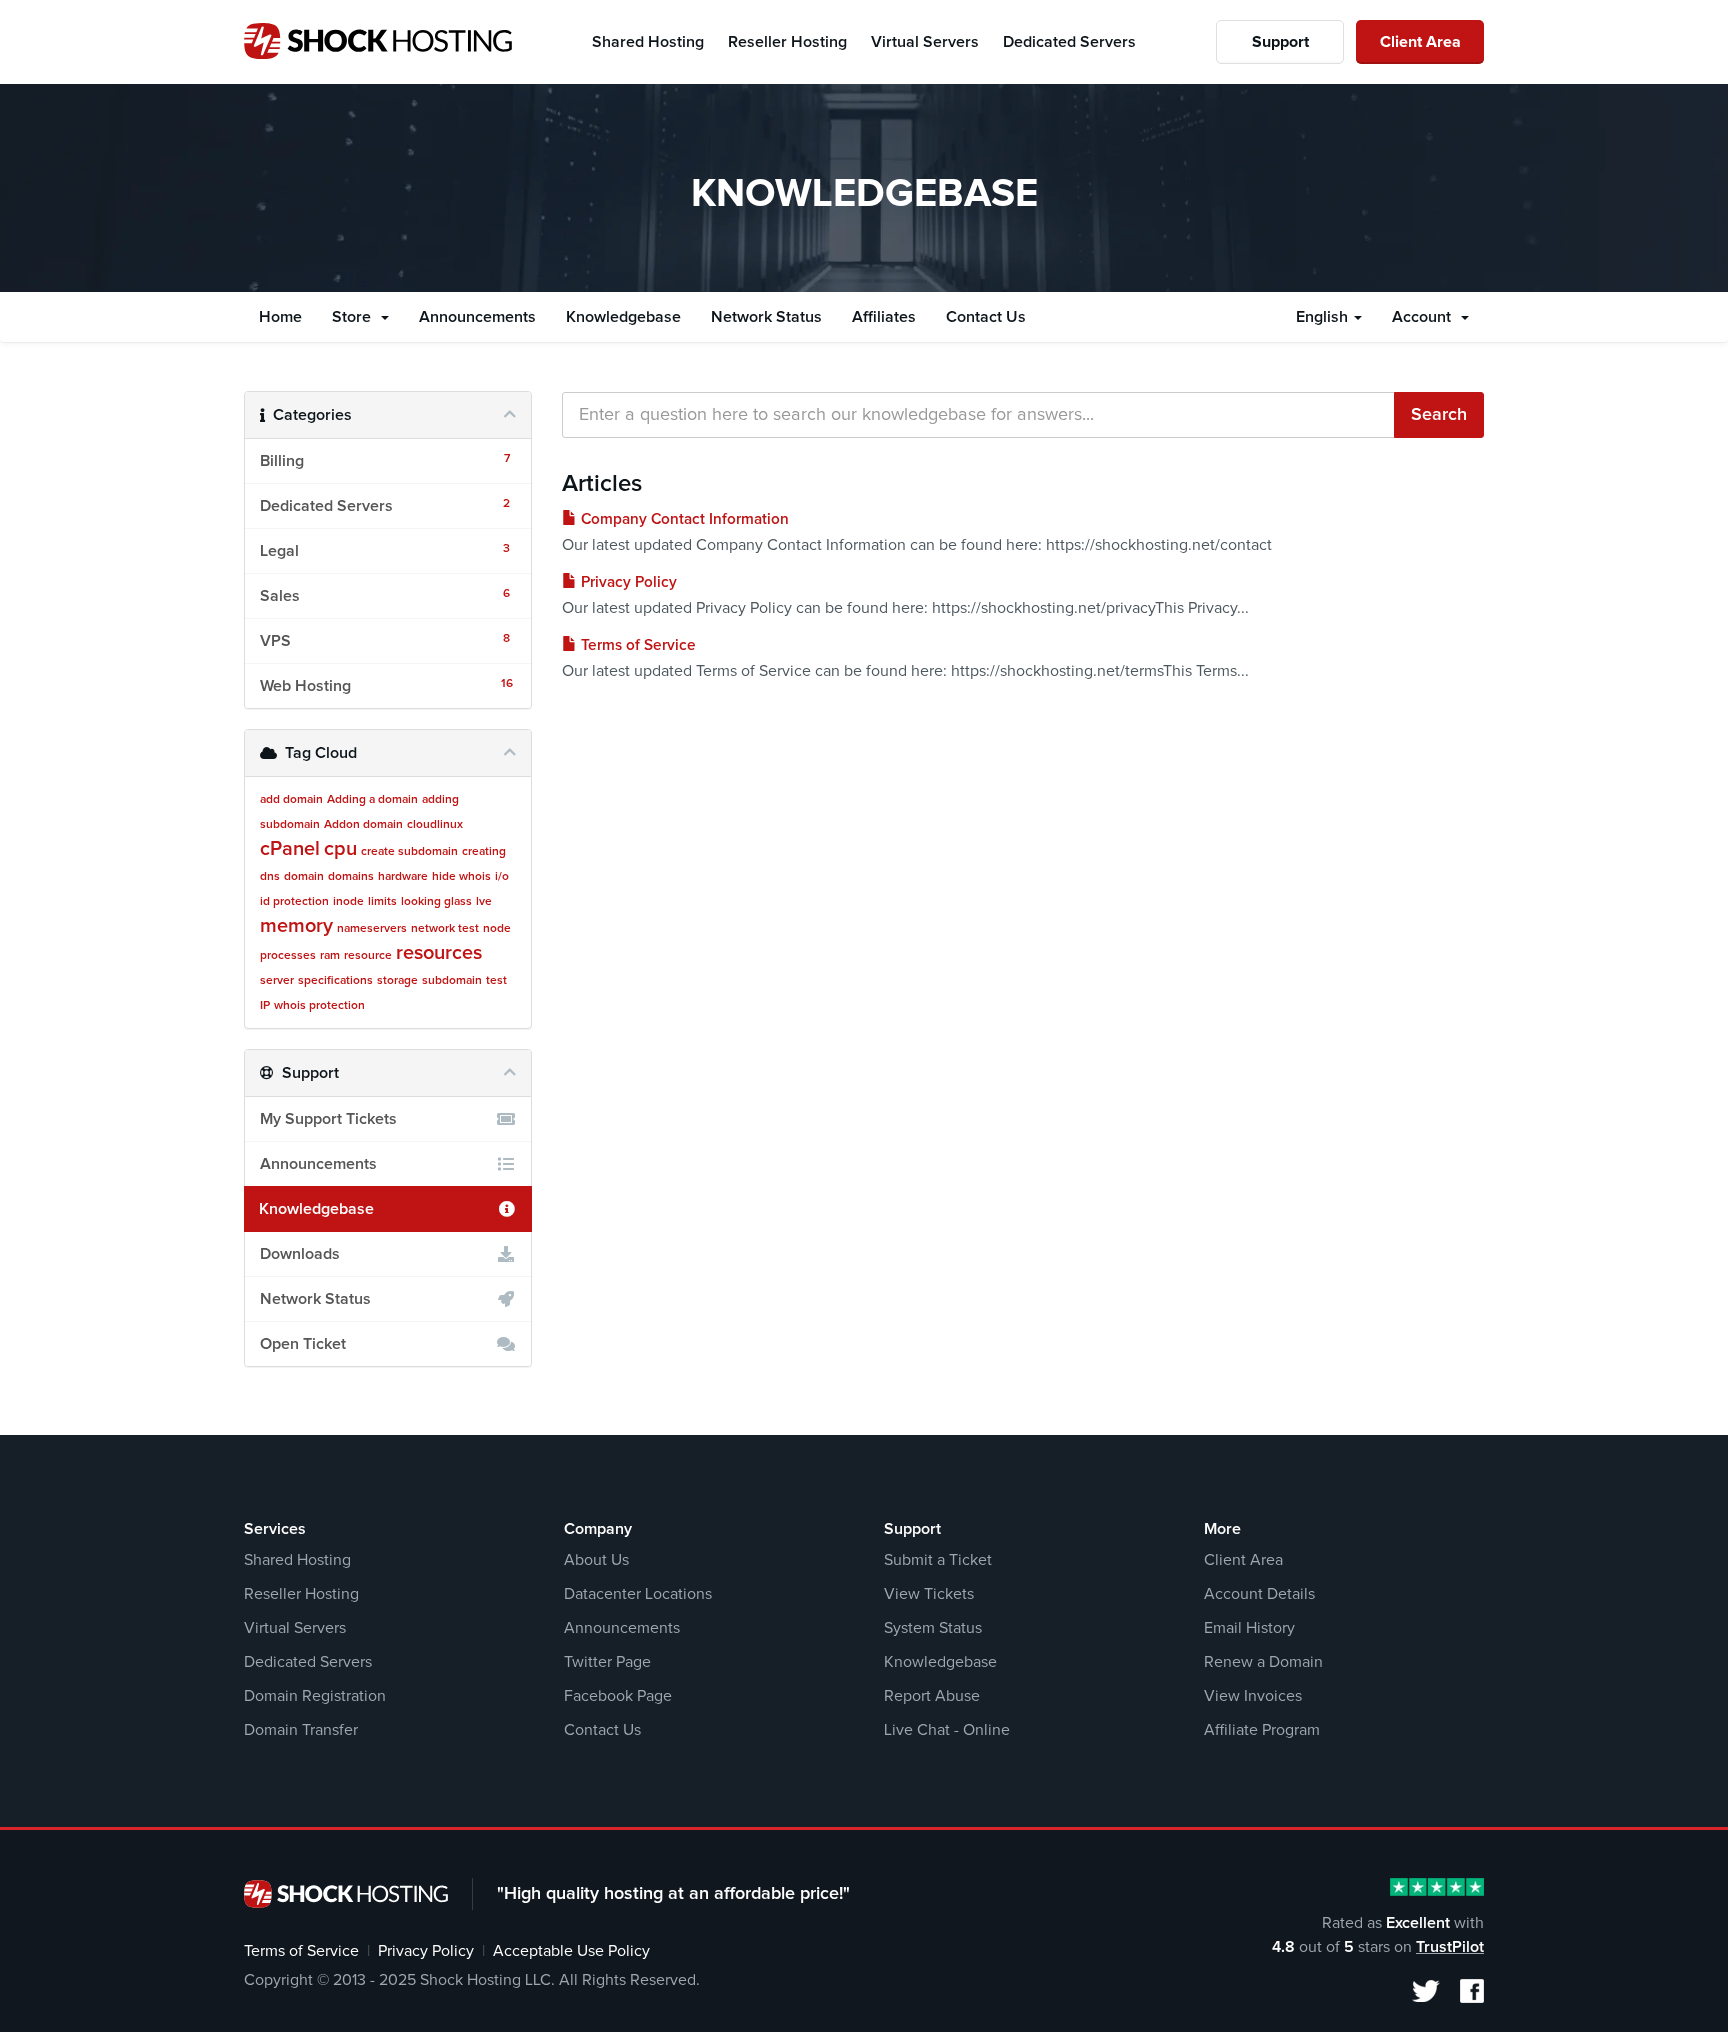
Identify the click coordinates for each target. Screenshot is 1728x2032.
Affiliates (884, 317)
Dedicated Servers (308, 1662)
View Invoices (1253, 1696)
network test (445, 929)
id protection (294, 902)
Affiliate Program (1262, 1730)
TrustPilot (1450, 1947)
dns (270, 877)
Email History (1249, 1628)
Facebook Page (618, 1696)
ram (330, 956)
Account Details (1259, 1594)
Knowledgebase (623, 317)
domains (351, 877)
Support (1280, 42)
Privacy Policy (627, 582)
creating (484, 852)
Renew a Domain (1263, 1662)
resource (368, 956)
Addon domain (363, 825)
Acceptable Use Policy (571, 1951)
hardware (403, 877)
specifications (335, 981)
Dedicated (1069, 42)
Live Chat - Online (947, 1730)
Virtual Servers (295, 1628)
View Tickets (929, 1594)
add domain (291, 800)
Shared (648, 42)
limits (382, 902)
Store (355, 317)
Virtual (925, 42)
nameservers (372, 929)
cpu (340, 849)
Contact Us (986, 317)
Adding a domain (372, 800)
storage (397, 981)
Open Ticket (303, 1344)
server (277, 981)
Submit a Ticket (938, 1560)
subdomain (452, 981)
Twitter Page (607, 1662)
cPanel (290, 849)
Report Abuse (932, 1696)
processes (288, 956)
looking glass (436, 902)
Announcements (477, 317)
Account (1425, 317)
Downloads (300, 1254)
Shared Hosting (297, 1560)
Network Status (766, 317)
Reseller (787, 42)
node (497, 929)
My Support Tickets (328, 1119)
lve (484, 902)
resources (439, 953)
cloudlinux (435, 825)
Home (280, 317)
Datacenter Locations (638, 1594)
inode (348, 902)
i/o (502, 877)
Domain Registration (315, 1696)
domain (304, 877)
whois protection (319, 1006)
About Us (596, 1560)
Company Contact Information (683, 519)
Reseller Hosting (301, 1594)
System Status (933, 1628)
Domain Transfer (301, 1730)
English (1324, 317)
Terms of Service (636, 645)
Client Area (1420, 42)
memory (296, 926)
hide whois (461, 877)
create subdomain (409, 852)
